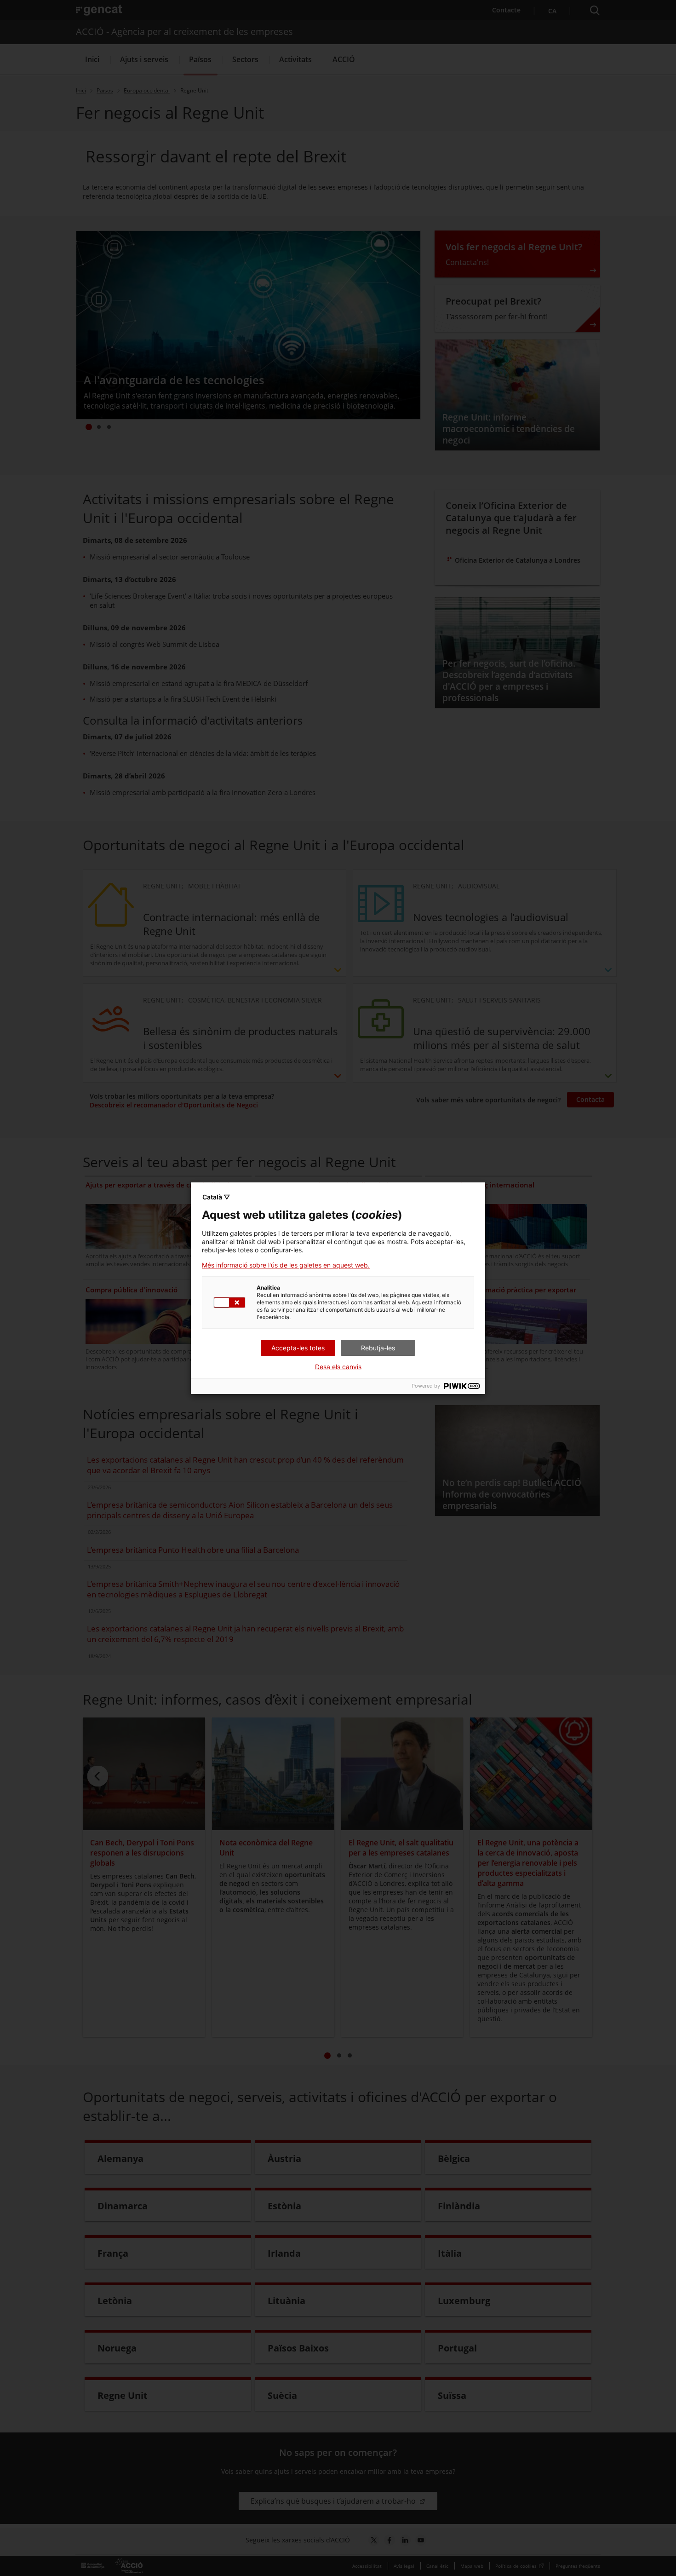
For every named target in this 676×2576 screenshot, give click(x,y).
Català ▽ (216, 1197)
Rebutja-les (378, 1348)
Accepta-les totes (298, 1348)
